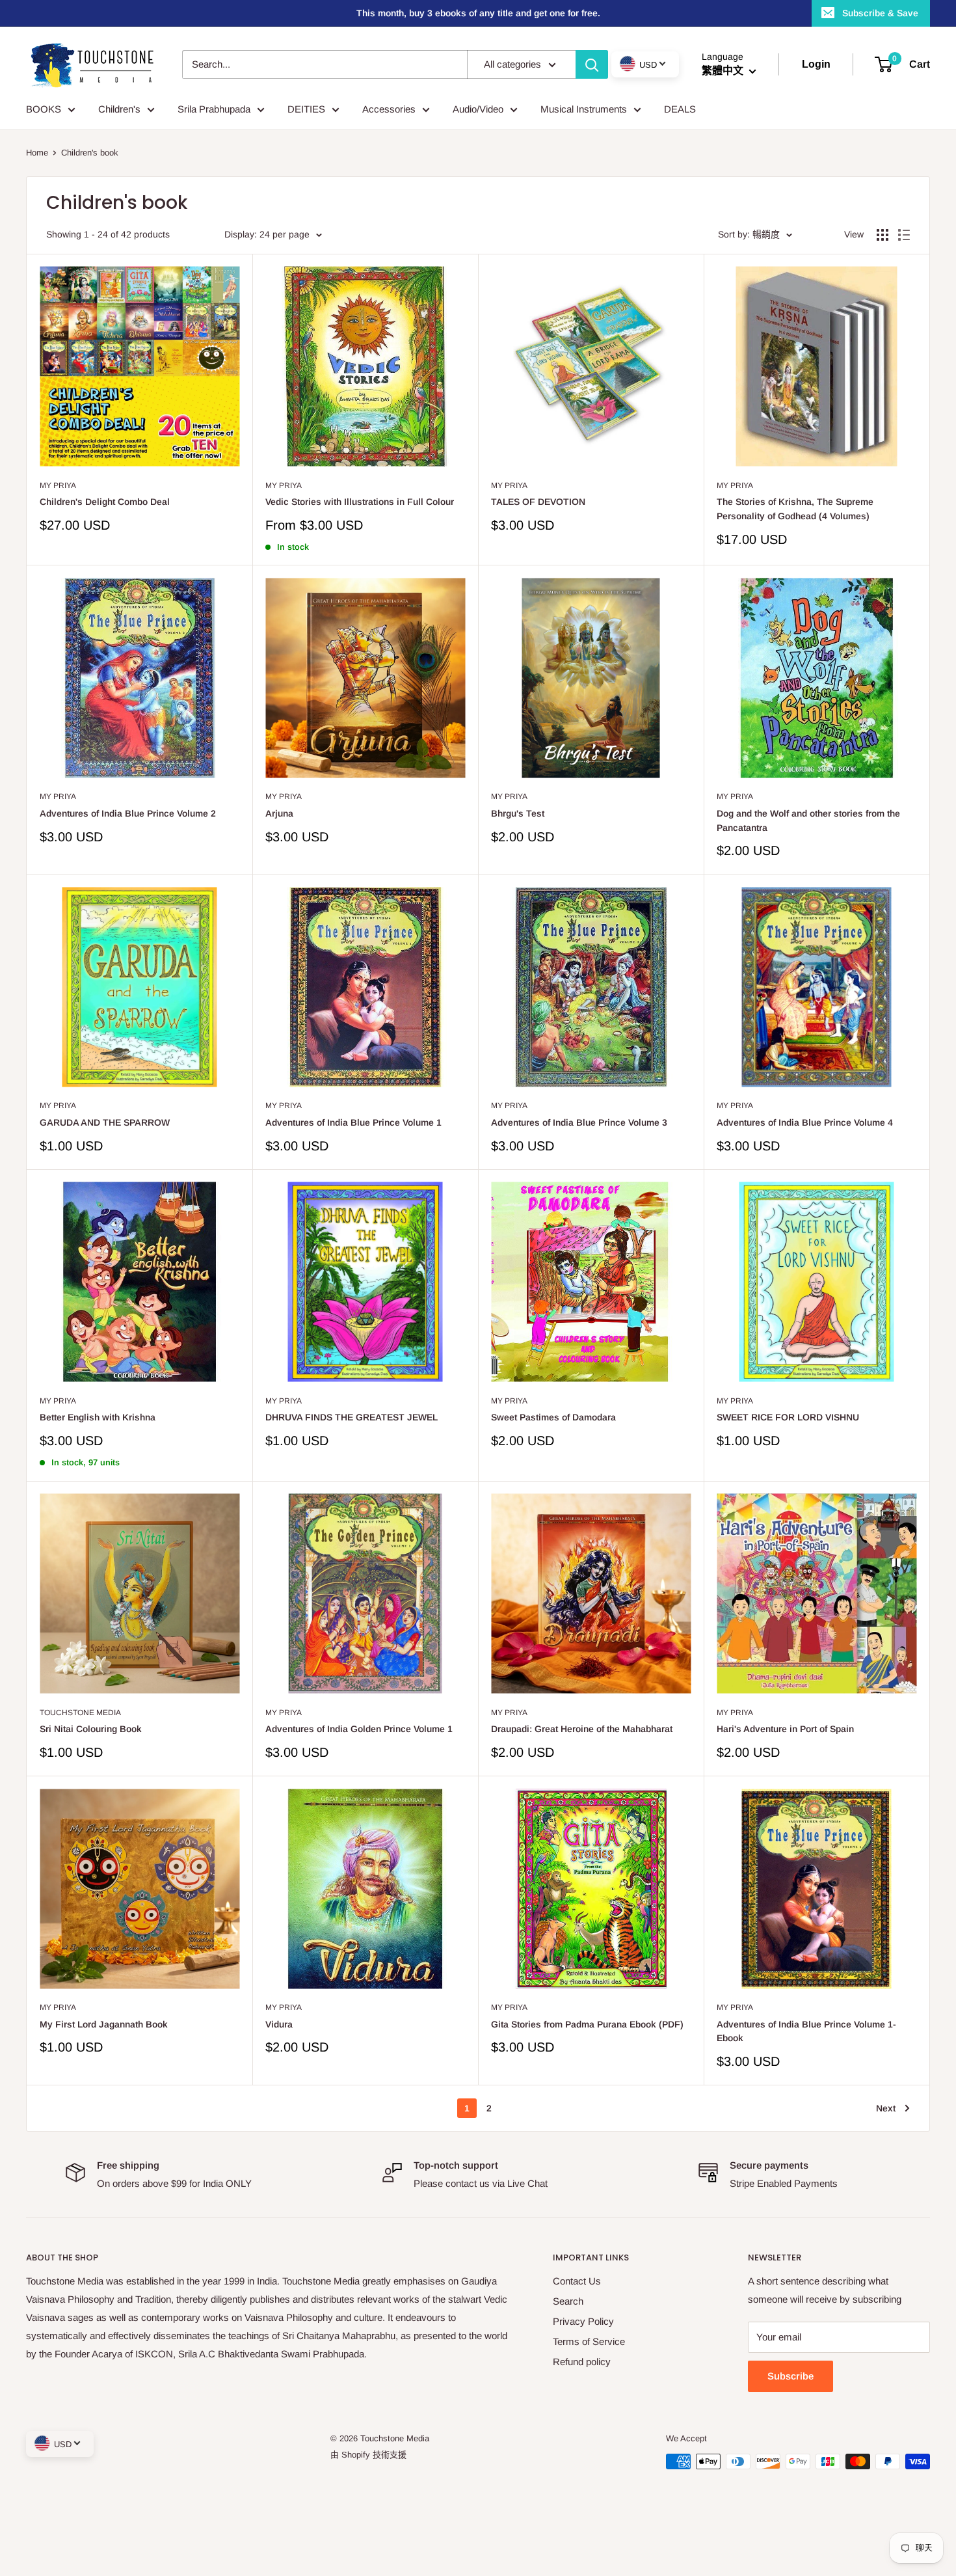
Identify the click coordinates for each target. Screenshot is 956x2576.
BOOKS (44, 109)
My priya (58, 485)
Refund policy (582, 2362)
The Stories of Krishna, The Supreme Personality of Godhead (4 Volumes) (795, 509)
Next (886, 2108)
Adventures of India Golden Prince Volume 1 (359, 1729)
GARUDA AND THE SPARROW (105, 1122)
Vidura (279, 2024)
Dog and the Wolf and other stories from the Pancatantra (808, 820)
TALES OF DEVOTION (538, 502)
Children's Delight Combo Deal (105, 502)
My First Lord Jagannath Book (104, 2024)
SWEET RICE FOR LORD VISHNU (788, 1417)
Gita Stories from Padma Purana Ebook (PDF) (587, 2024)
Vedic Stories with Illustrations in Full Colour (360, 502)
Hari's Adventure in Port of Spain (785, 1729)
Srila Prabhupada (214, 109)
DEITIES (306, 109)
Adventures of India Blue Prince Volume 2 (128, 813)
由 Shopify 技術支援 (368, 2455)
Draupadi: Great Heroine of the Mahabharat (582, 1729)
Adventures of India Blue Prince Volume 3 (579, 1122)
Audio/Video (478, 109)
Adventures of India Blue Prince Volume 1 (353, 1122)
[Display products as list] (904, 235)
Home (37, 153)
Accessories (389, 109)
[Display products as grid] (883, 235)
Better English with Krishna (98, 1417)
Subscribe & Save (880, 13)
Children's (119, 109)
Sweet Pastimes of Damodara (553, 1417)
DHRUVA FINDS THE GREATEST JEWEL (352, 1417)
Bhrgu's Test (518, 813)
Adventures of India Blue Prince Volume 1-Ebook (806, 2031)
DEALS (680, 109)
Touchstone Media (80, 1713)
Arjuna (279, 813)
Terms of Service (589, 2341)
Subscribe (790, 2376)
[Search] (592, 64)
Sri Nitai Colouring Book (91, 1729)
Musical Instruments (584, 109)
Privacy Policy (583, 2321)
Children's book (90, 153)
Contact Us (577, 2281)
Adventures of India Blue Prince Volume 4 (805, 1122)
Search (568, 2301)
